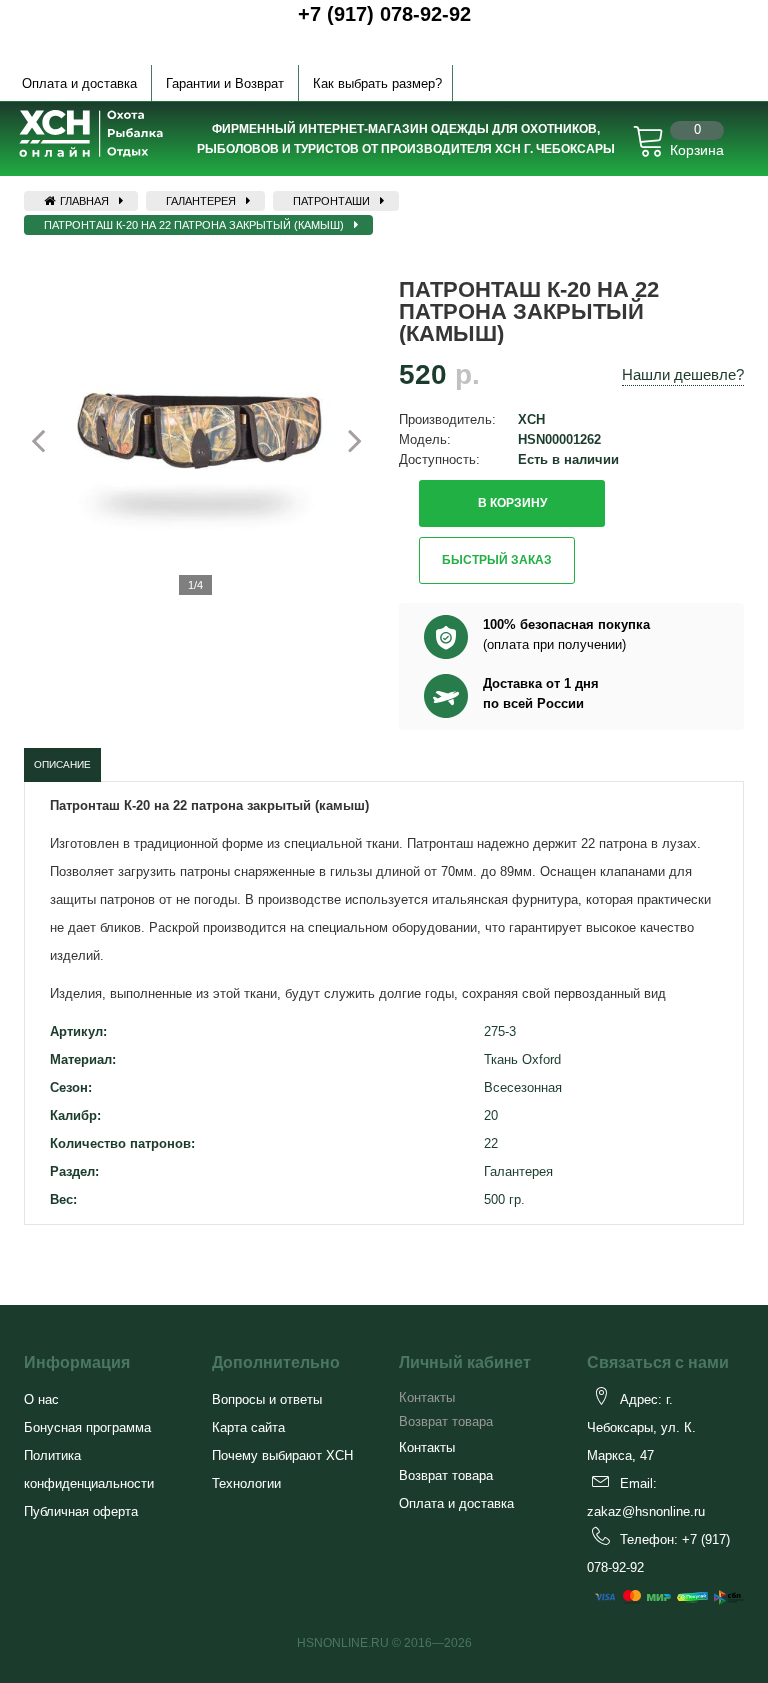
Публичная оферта (81, 1511)
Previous (49, 440)
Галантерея (201, 201)
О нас (41, 1399)
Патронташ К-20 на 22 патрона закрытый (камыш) (194, 225)
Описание (62, 764)
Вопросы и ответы (267, 1399)
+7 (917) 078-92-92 (384, 14)
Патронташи (331, 201)
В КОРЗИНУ (512, 503)
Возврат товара (446, 1421)
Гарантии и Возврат (225, 83)
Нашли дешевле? (683, 374)
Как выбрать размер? (377, 83)
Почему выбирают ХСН (282, 1455)
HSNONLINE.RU (343, 1643)
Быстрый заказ (497, 560)
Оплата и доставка (79, 83)
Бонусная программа (87, 1427)
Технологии (246, 1483)
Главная (83, 201)
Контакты (427, 1397)
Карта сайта (248, 1427)
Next (343, 440)
